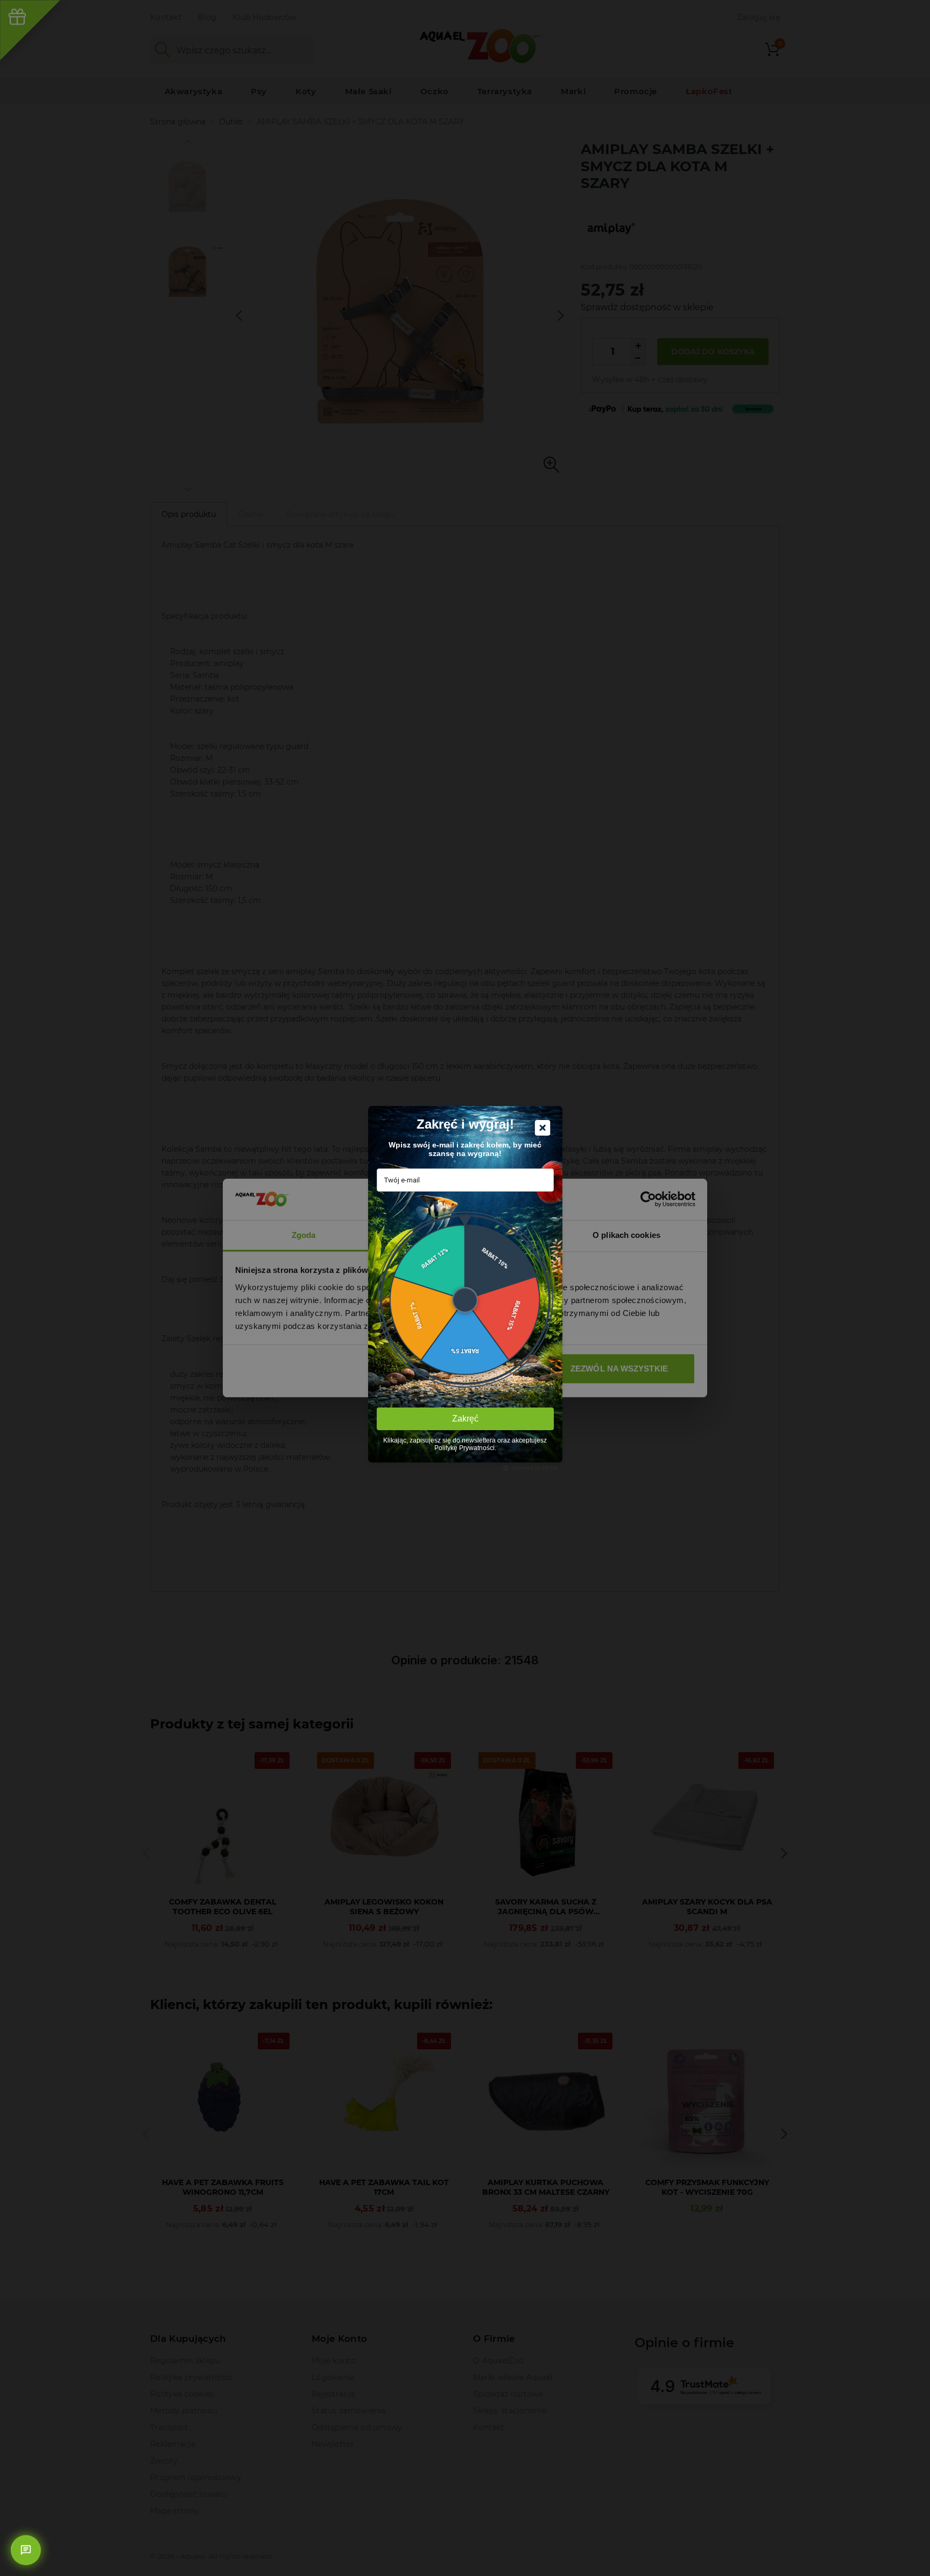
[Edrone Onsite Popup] (465, 1288)
